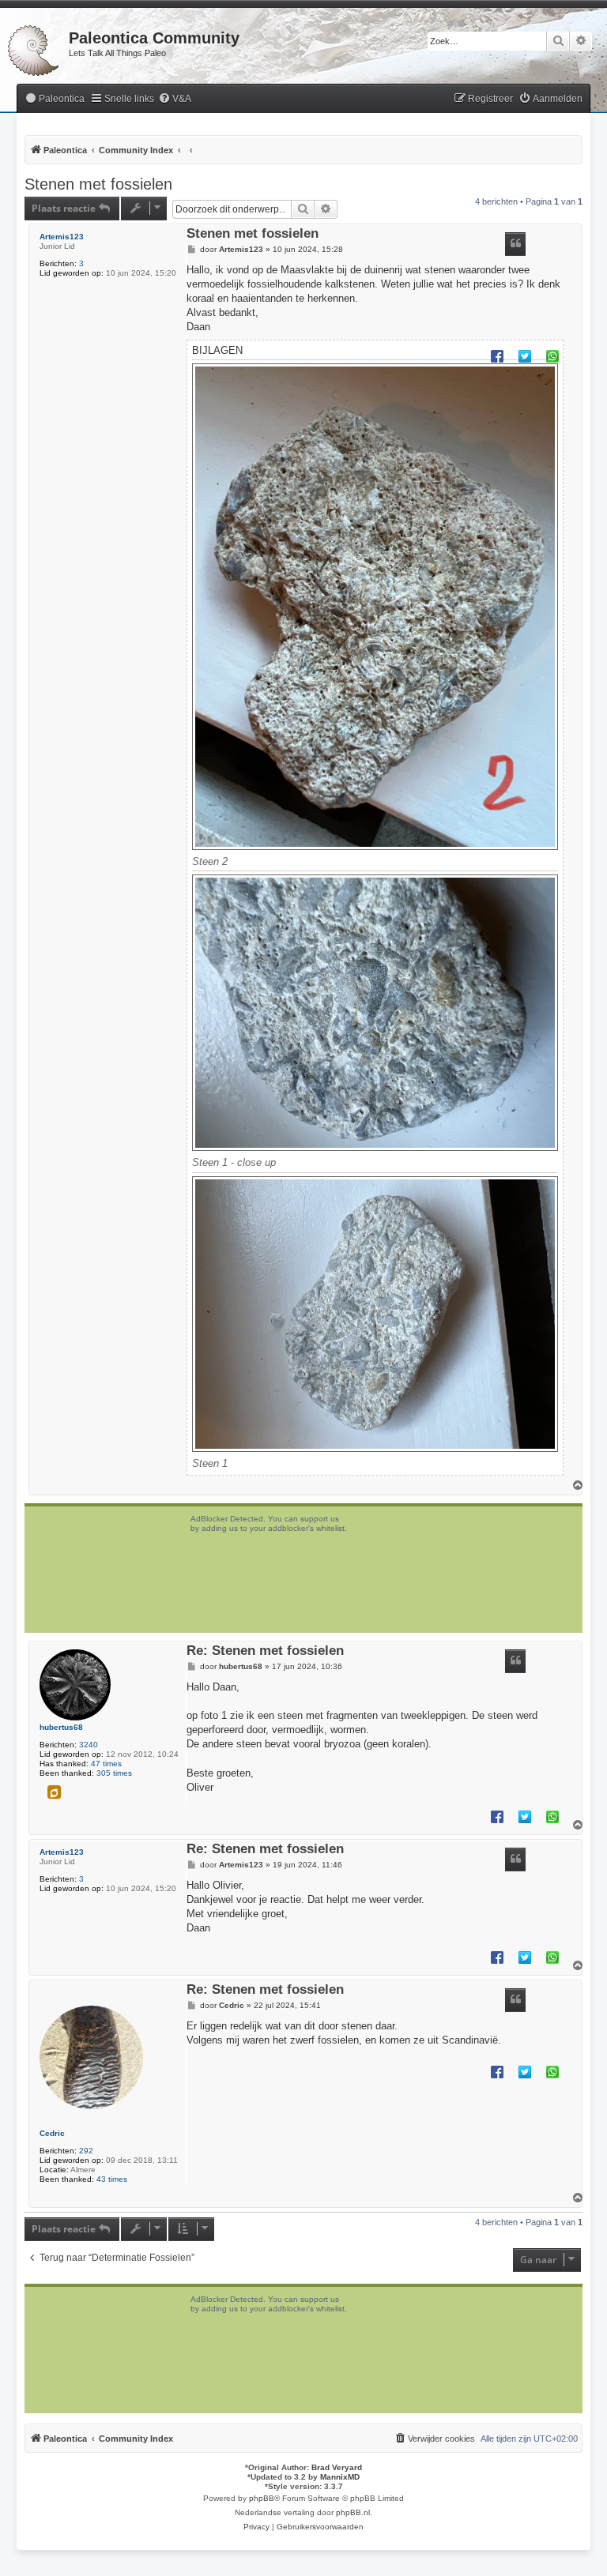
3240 (89, 1745)
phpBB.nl (353, 2512)
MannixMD (340, 2477)
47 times (106, 1764)
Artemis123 (62, 237)
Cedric (52, 2133)
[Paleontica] (34, 47)
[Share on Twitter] (525, 355)
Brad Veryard (337, 2467)
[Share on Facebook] (497, 355)
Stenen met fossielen (98, 184)
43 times (112, 2179)
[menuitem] (55, 99)
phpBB (262, 2498)
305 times (114, 1773)
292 (86, 2151)
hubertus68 (61, 1727)
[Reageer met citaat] (515, 244)
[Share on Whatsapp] (552, 355)
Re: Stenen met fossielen (265, 1651)
